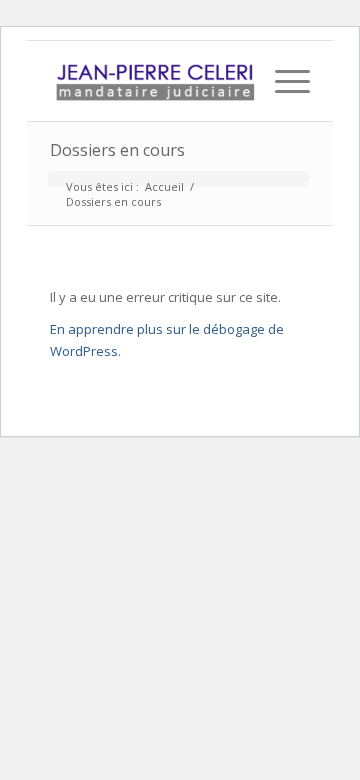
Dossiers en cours (117, 150)
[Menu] (282, 81)
